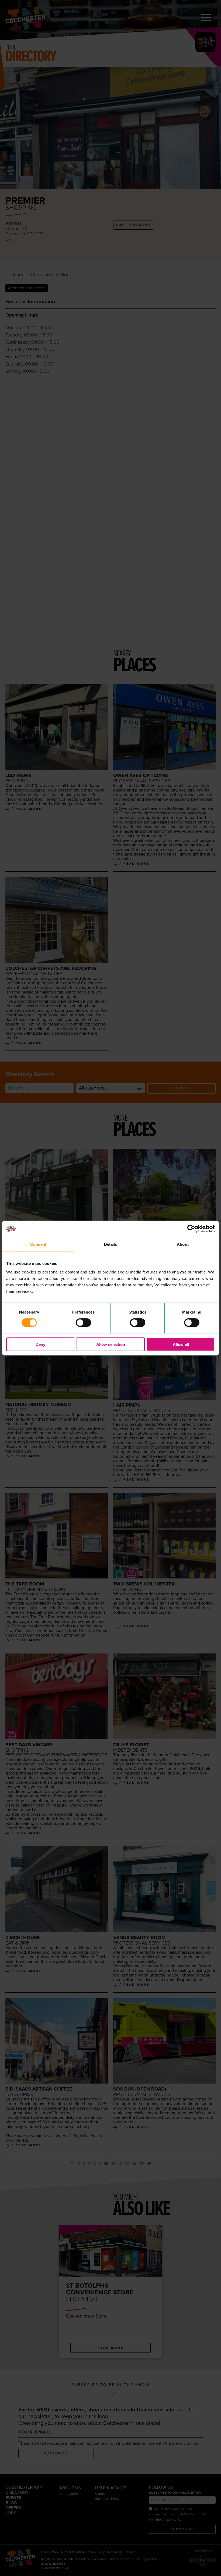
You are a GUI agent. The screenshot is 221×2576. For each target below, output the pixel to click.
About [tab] (183, 1244)
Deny (40, 1344)
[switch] (83, 1323)
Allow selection (111, 1344)
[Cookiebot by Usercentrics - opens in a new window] (191, 1229)
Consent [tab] (38, 1244)
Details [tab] (111, 1244)
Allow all (181, 1344)
